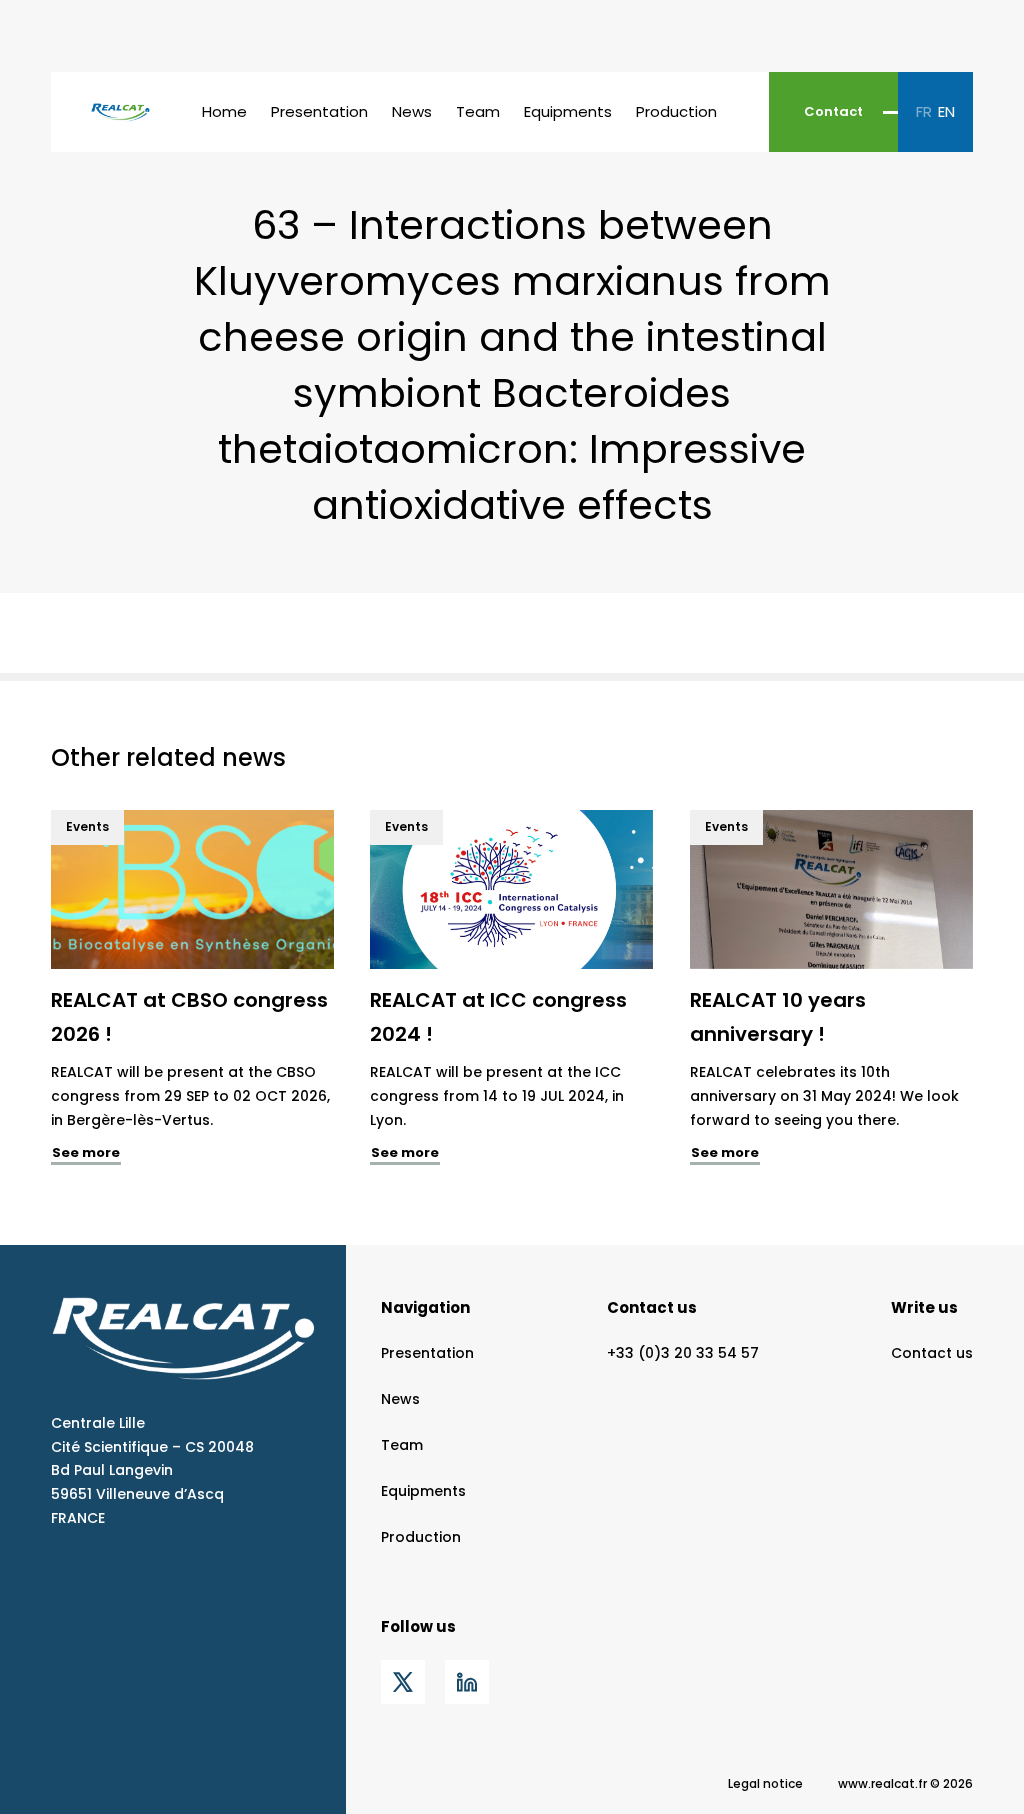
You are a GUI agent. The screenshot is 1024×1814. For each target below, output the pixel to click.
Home (224, 111)
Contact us (652, 1307)
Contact (833, 111)
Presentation (319, 111)
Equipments (568, 111)
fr (924, 111)
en (946, 111)
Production (676, 111)
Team (478, 111)
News (412, 111)
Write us (924, 1307)
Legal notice (765, 1783)
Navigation (425, 1307)
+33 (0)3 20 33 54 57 (683, 1353)
